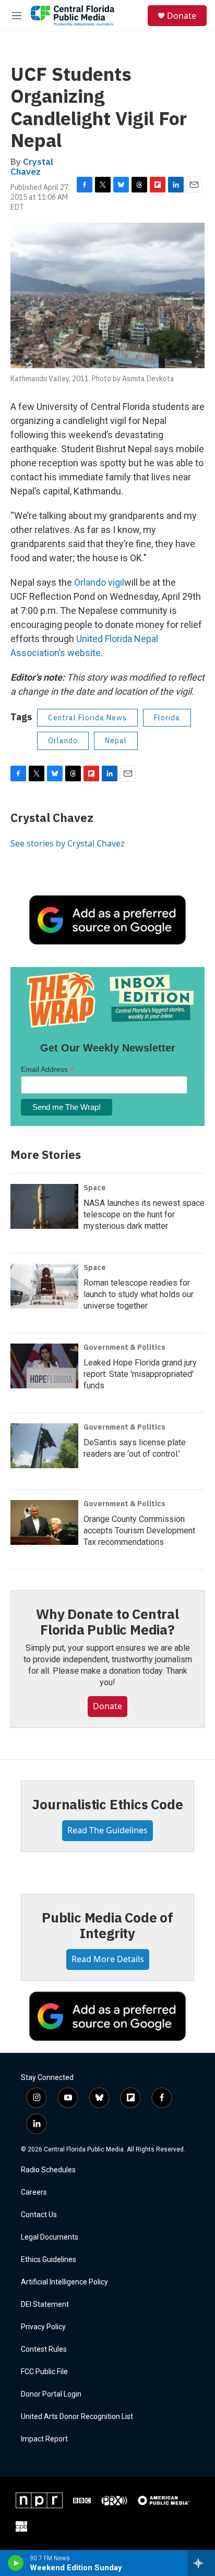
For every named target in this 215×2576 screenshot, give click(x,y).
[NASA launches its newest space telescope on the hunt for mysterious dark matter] (44, 1206)
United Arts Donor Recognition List (77, 2417)
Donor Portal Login (51, 2394)
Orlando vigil (99, 582)
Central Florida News (87, 718)
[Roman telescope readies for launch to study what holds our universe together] (44, 1286)
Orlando (63, 741)
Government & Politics (124, 1347)
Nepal (116, 741)
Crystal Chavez (32, 167)
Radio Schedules (48, 2170)
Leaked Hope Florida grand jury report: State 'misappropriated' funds (140, 1374)
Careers (34, 2192)
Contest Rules (44, 2349)
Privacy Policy (43, 2327)
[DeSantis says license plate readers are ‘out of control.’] (44, 1446)
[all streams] (201, 2563)
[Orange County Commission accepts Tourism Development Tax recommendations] (44, 1522)
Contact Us (39, 2215)
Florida (167, 718)
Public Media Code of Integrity (107, 1925)
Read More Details (108, 1959)
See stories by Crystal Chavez (68, 843)
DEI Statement (45, 2305)
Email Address (47, 1069)
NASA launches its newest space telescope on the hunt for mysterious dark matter (144, 1214)
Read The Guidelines (107, 1830)
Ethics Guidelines (49, 2260)
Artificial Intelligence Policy (64, 2282)
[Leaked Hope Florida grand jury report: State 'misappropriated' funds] (44, 1366)
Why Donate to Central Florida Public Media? (107, 1622)
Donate (182, 16)
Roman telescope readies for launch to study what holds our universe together (139, 1294)
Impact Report (44, 2439)
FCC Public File (44, 2372)
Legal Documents (50, 2237)
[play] (16, 2563)
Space (95, 1188)
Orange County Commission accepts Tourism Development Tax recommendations (139, 1531)
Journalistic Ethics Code (107, 1804)
